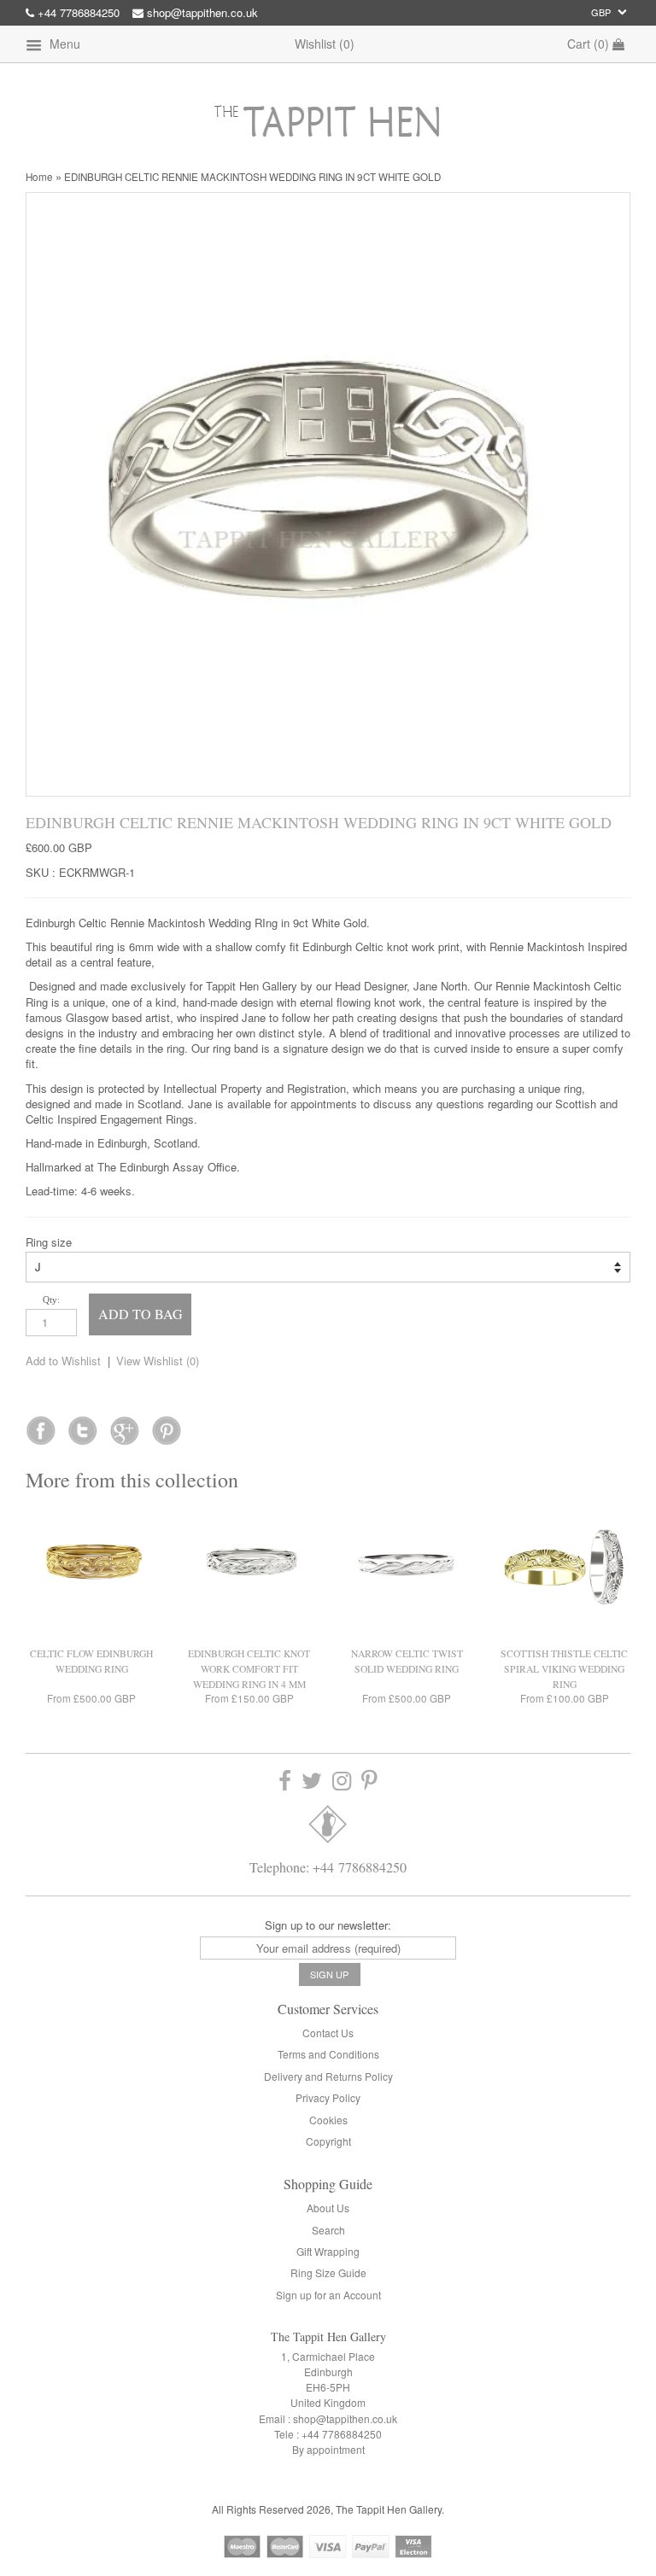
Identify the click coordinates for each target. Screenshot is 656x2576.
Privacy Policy (328, 2097)
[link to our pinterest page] (369, 1782)
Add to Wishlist (63, 1361)
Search (328, 2230)
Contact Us (328, 2033)
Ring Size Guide (328, 2272)
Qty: (51, 1300)
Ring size (49, 1242)
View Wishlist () (158, 1361)
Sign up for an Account (328, 2295)
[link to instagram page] (342, 1782)
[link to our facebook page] (41, 1425)
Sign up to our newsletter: (328, 1925)
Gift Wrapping (328, 2251)
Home (39, 177)
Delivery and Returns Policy (328, 2076)
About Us (328, 2208)
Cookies (328, 2120)
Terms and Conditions (328, 2054)
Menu (63, 44)
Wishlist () (325, 44)
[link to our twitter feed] (82, 1425)
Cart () (590, 44)
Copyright (328, 2141)
